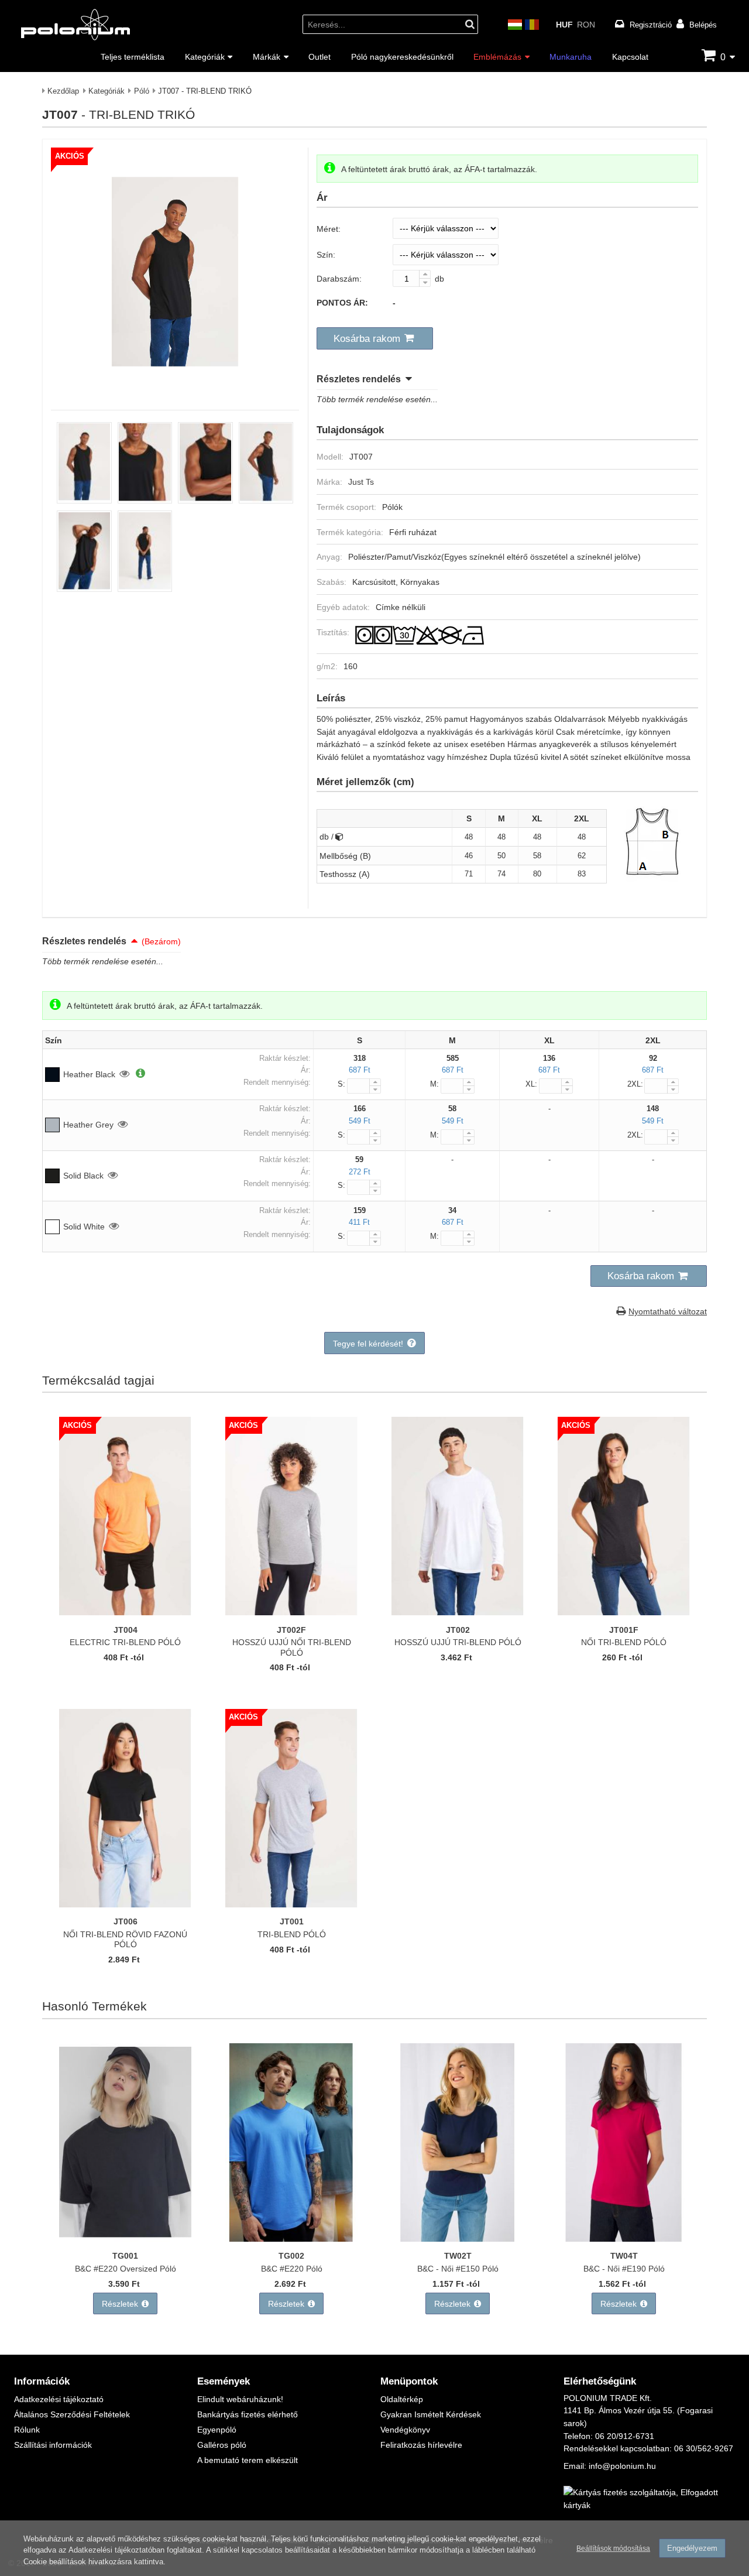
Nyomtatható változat (668, 1311)
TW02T (458, 2255)
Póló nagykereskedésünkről (402, 56)
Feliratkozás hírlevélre (421, 2445)
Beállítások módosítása (613, 2548)
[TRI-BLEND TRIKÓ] (84, 500)
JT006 (126, 1921)
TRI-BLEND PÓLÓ (292, 1934)
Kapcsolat (630, 56)
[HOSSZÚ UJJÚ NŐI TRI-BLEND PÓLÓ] (291, 1612)
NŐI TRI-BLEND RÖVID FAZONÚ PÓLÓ (125, 1939)
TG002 (291, 2255)
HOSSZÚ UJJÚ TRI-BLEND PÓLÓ (458, 1642)
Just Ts (361, 482)
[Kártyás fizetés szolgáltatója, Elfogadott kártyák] (649, 2505)
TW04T (624, 2255)
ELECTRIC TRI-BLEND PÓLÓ (125, 1642)
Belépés (703, 25)
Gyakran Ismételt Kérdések (431, 2414)
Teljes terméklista (133, 56)
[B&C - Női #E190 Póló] (624, 2238)
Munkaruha (571, 56)
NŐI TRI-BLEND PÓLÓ (624, 1642)
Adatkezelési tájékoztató (59, 2399)
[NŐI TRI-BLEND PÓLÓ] (624, 1612)
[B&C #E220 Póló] (291, 2238)
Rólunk (27, 2429)
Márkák (267, 56)
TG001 (125, 2255)
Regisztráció (651, 25)
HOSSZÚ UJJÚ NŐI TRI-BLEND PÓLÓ (292, 1647)
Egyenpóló (217, 2429)
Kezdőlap (63, 91)
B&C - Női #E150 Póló (458, 2268)
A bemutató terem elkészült (248, 2460)
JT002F (291, 1630)
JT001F (624, 1630)
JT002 (458, 1630)
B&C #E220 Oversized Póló (126, 2268)
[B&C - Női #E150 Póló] (458, 2238)
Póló (142, 91)
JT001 (292, 1921)
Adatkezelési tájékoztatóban (116, 2550)
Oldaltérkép (402, 2399)
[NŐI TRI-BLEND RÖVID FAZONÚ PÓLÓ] (125, 1904)
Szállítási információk (53, 2445)
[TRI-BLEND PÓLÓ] (291, 1904)
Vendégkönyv (405, 2429)
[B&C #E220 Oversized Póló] (125, 2238)
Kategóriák (205, 56)
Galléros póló (222, 2445)
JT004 (126, 1630)
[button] (375, 338)
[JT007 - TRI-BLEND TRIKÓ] (175, 387)
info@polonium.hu (622, 2466)
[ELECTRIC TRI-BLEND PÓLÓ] (125, 1612)
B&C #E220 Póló (292, 2268)
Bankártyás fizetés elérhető (248, 2414)
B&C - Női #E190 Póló (624, 2268)
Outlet (319, 56)
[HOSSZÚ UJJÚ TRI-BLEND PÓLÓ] (458, 1612)
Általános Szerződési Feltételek (72, 2414)
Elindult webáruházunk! (240, 2399)
